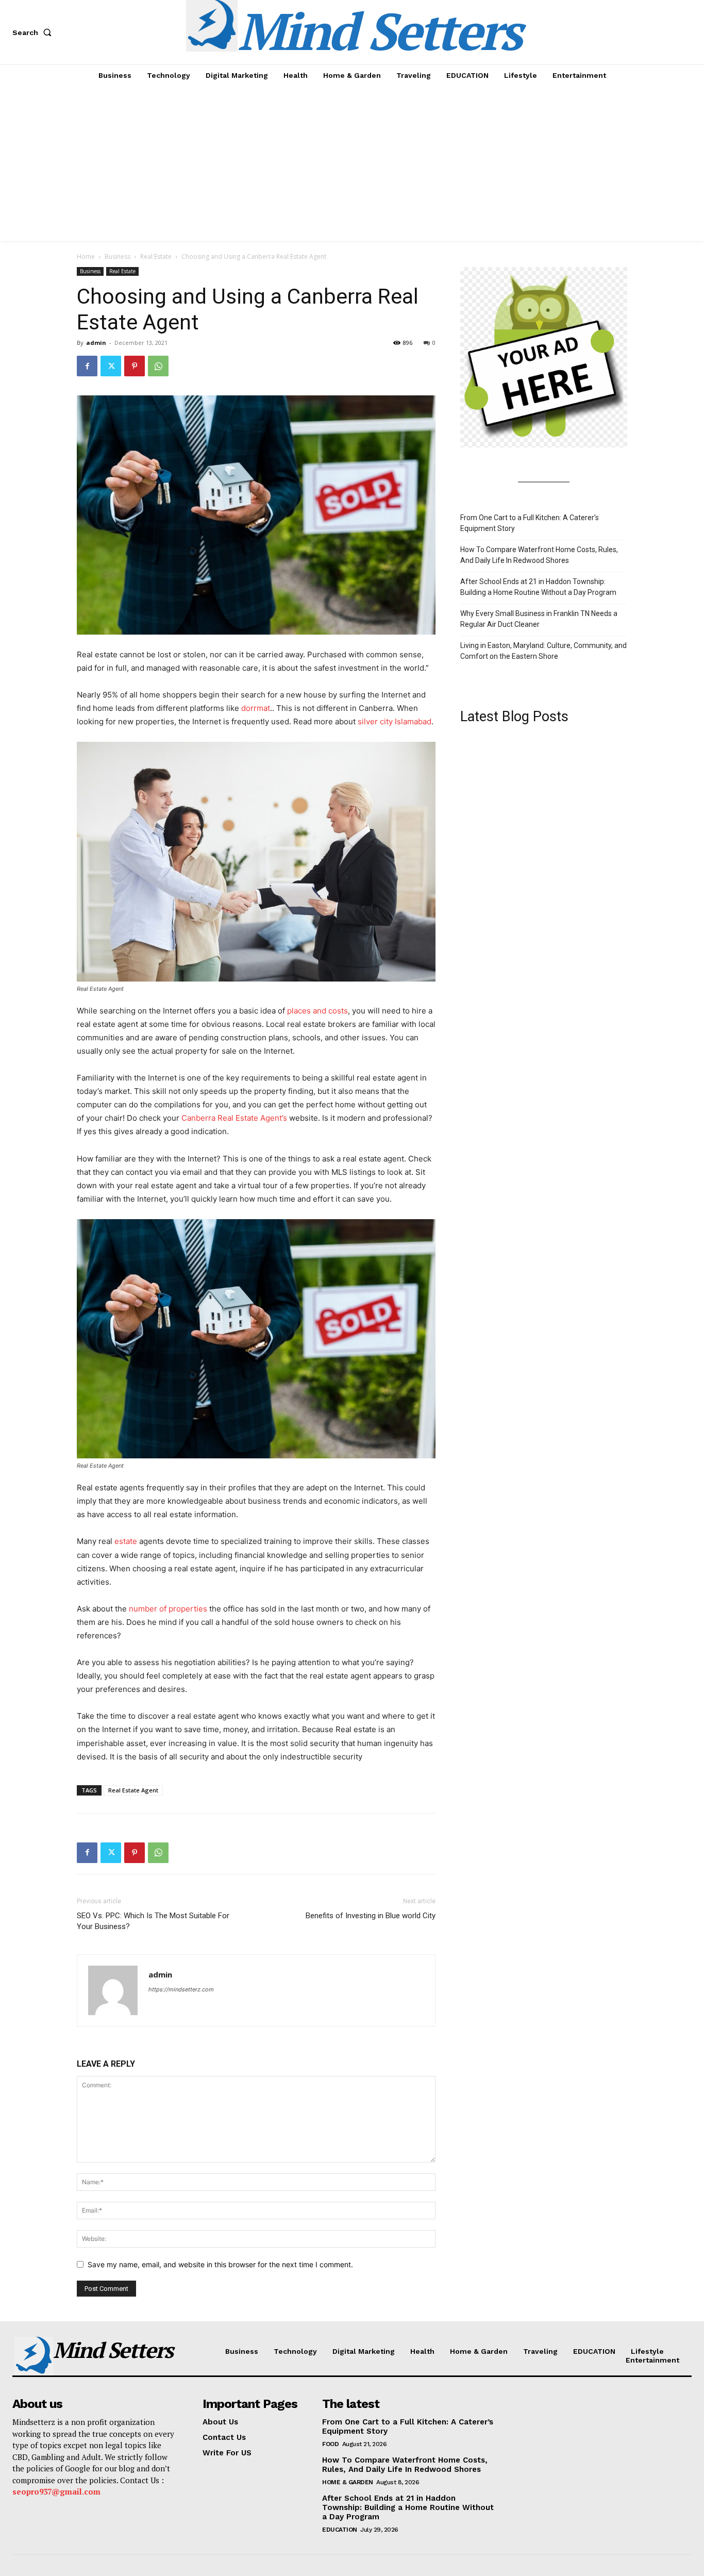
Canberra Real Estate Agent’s (234, 1118)
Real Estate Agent (133, 1790)
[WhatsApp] (158, 366)
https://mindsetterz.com (181, 1989)
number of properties (168, 1609)
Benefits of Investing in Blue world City (371, 1916)
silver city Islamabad (395, 721)
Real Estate (156, 256)
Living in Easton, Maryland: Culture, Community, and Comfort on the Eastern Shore (543, 651)
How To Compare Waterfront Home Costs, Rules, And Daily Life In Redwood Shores (539, 555)
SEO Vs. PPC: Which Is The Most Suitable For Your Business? (153, 1921)
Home (86, 256)
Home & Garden (348, 2482)
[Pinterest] (135, 366)
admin (96, 343)
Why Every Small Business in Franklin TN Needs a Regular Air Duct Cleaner (539, 619)
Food (330, 2444)
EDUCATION (340, 2530)
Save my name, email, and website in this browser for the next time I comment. (220, 2264)
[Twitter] (111, 366)
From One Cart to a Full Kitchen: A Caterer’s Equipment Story (530, 523)
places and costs (317, 1011)
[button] (34, 32)
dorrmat (256, 708)
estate (126, 1541)
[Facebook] (87, 366)
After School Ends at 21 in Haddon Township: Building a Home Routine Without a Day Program (538, 587)
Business (118, 256)
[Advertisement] (352, 163)
